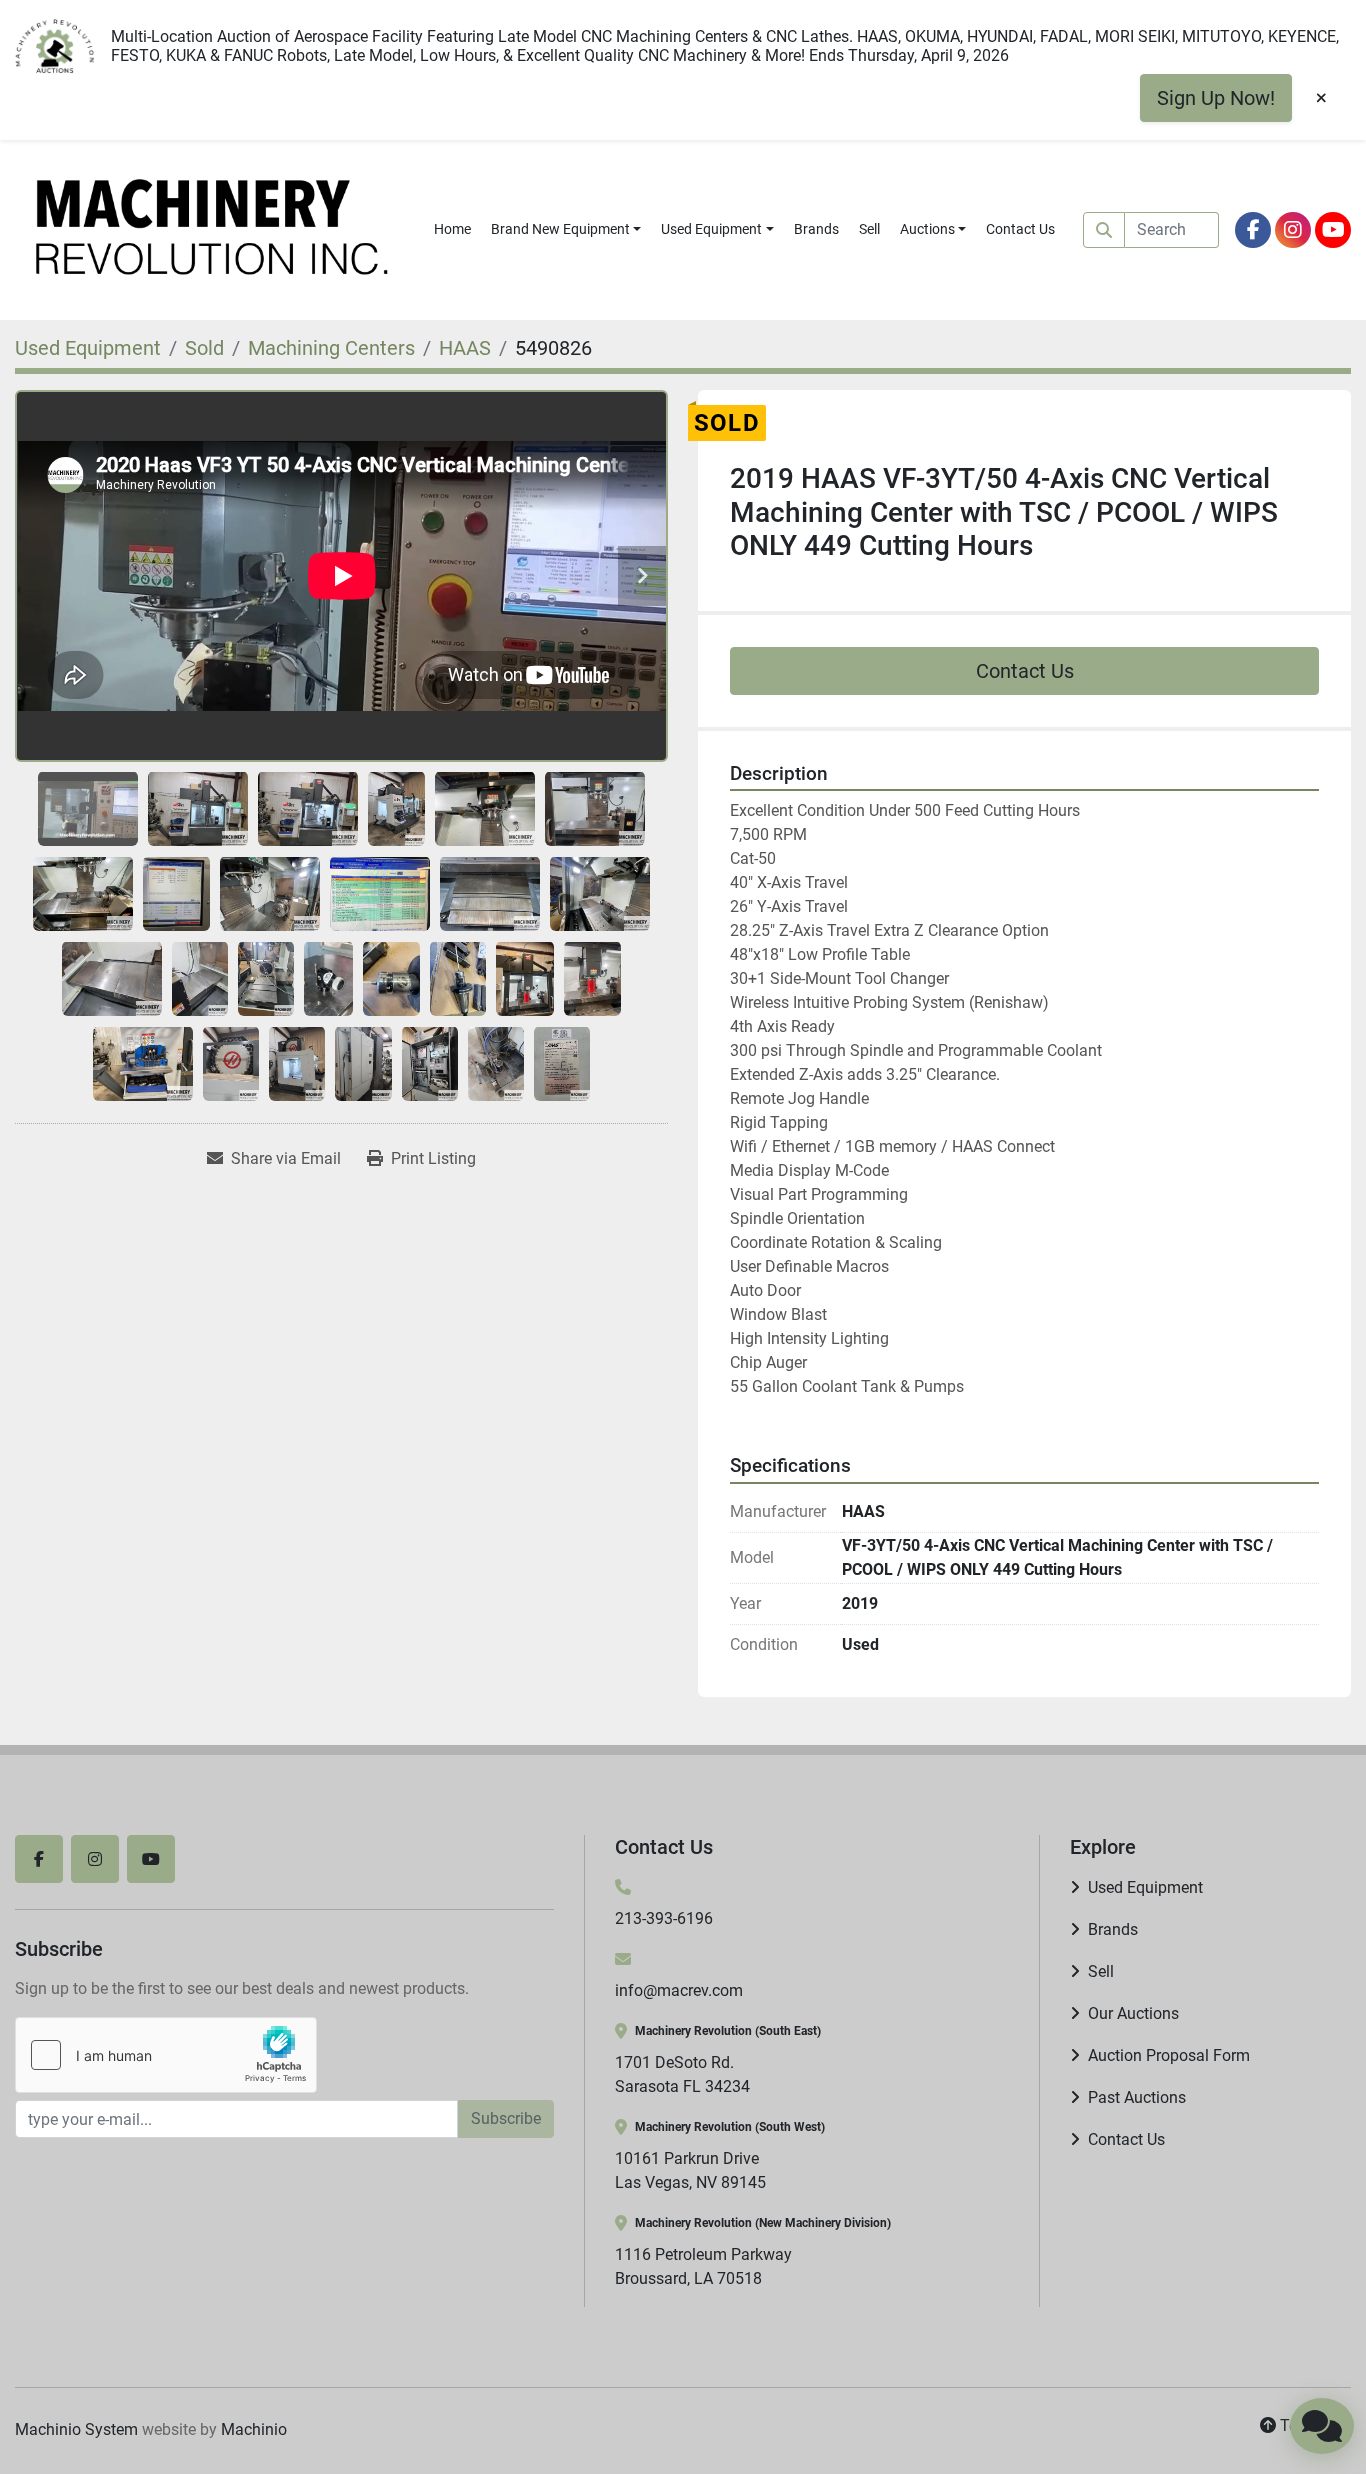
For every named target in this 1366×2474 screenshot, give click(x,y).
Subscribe (506, 2118)
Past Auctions (1137, 2097)
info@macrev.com (679, 1990)
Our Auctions (1133, 2013)
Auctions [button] (927, 229)
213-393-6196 (664, 1918)
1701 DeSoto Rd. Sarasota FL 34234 (682, 2074)
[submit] (1104, 230)
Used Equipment (711, 229)
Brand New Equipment (560, 229)
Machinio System (76, 2429)
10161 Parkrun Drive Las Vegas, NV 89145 (690, 2170)
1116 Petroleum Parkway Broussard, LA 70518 (703, 2266)
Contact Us (1020, 229)
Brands (816, 229)
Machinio (254, 2429)
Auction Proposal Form (1169, 2055)
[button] (566, 229)
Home (452, 229)
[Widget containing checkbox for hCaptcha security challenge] (166, 2055)
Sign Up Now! (1216, 98)
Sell (869, 229)
